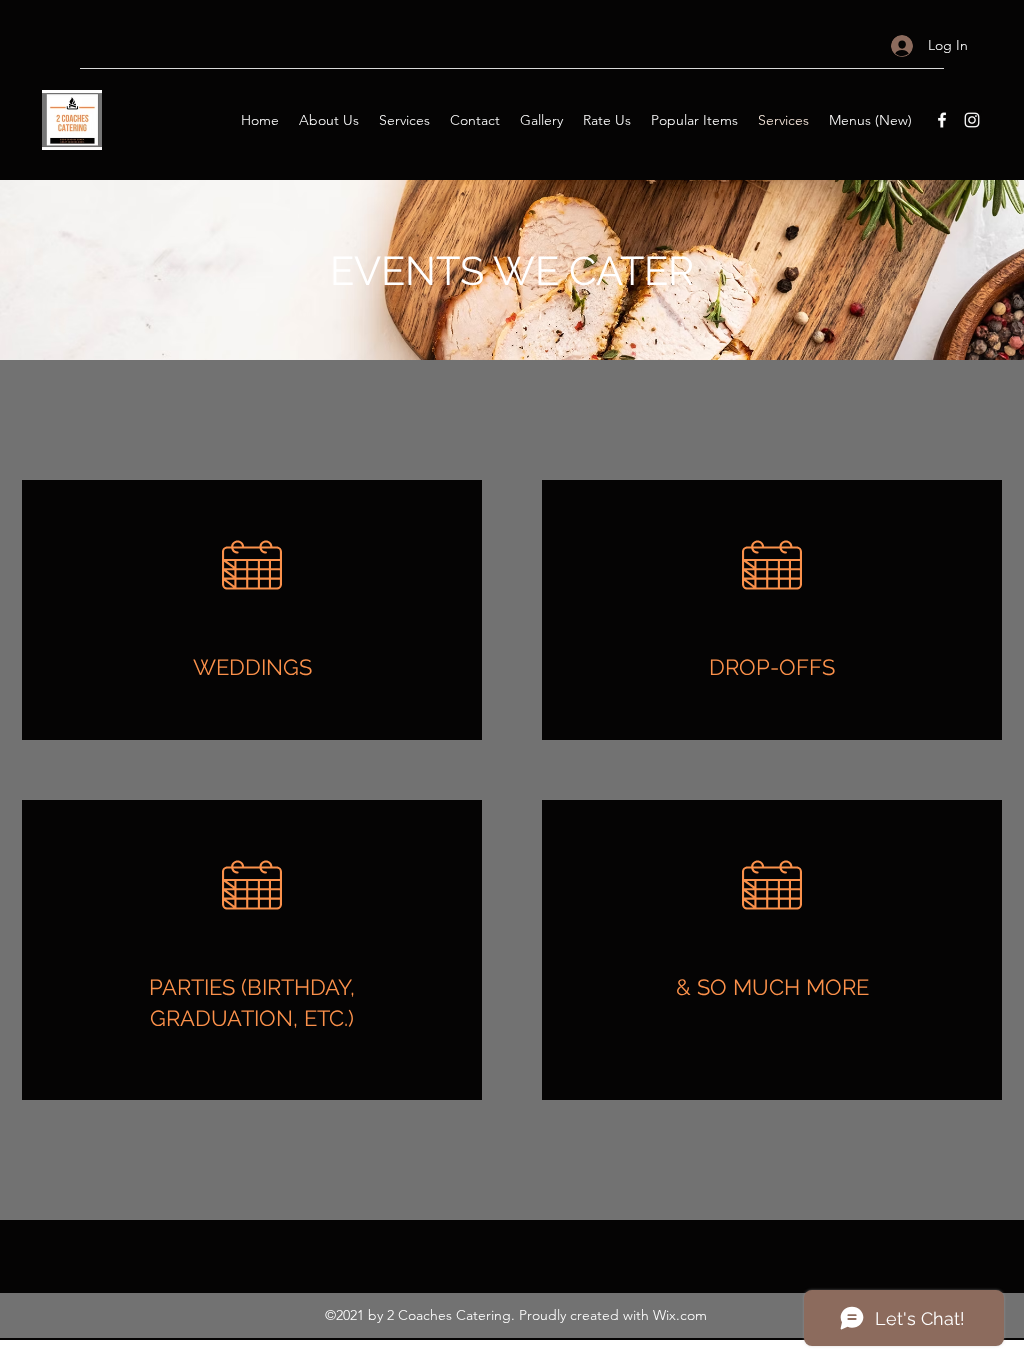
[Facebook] (942, 120)
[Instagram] (972, 120)
